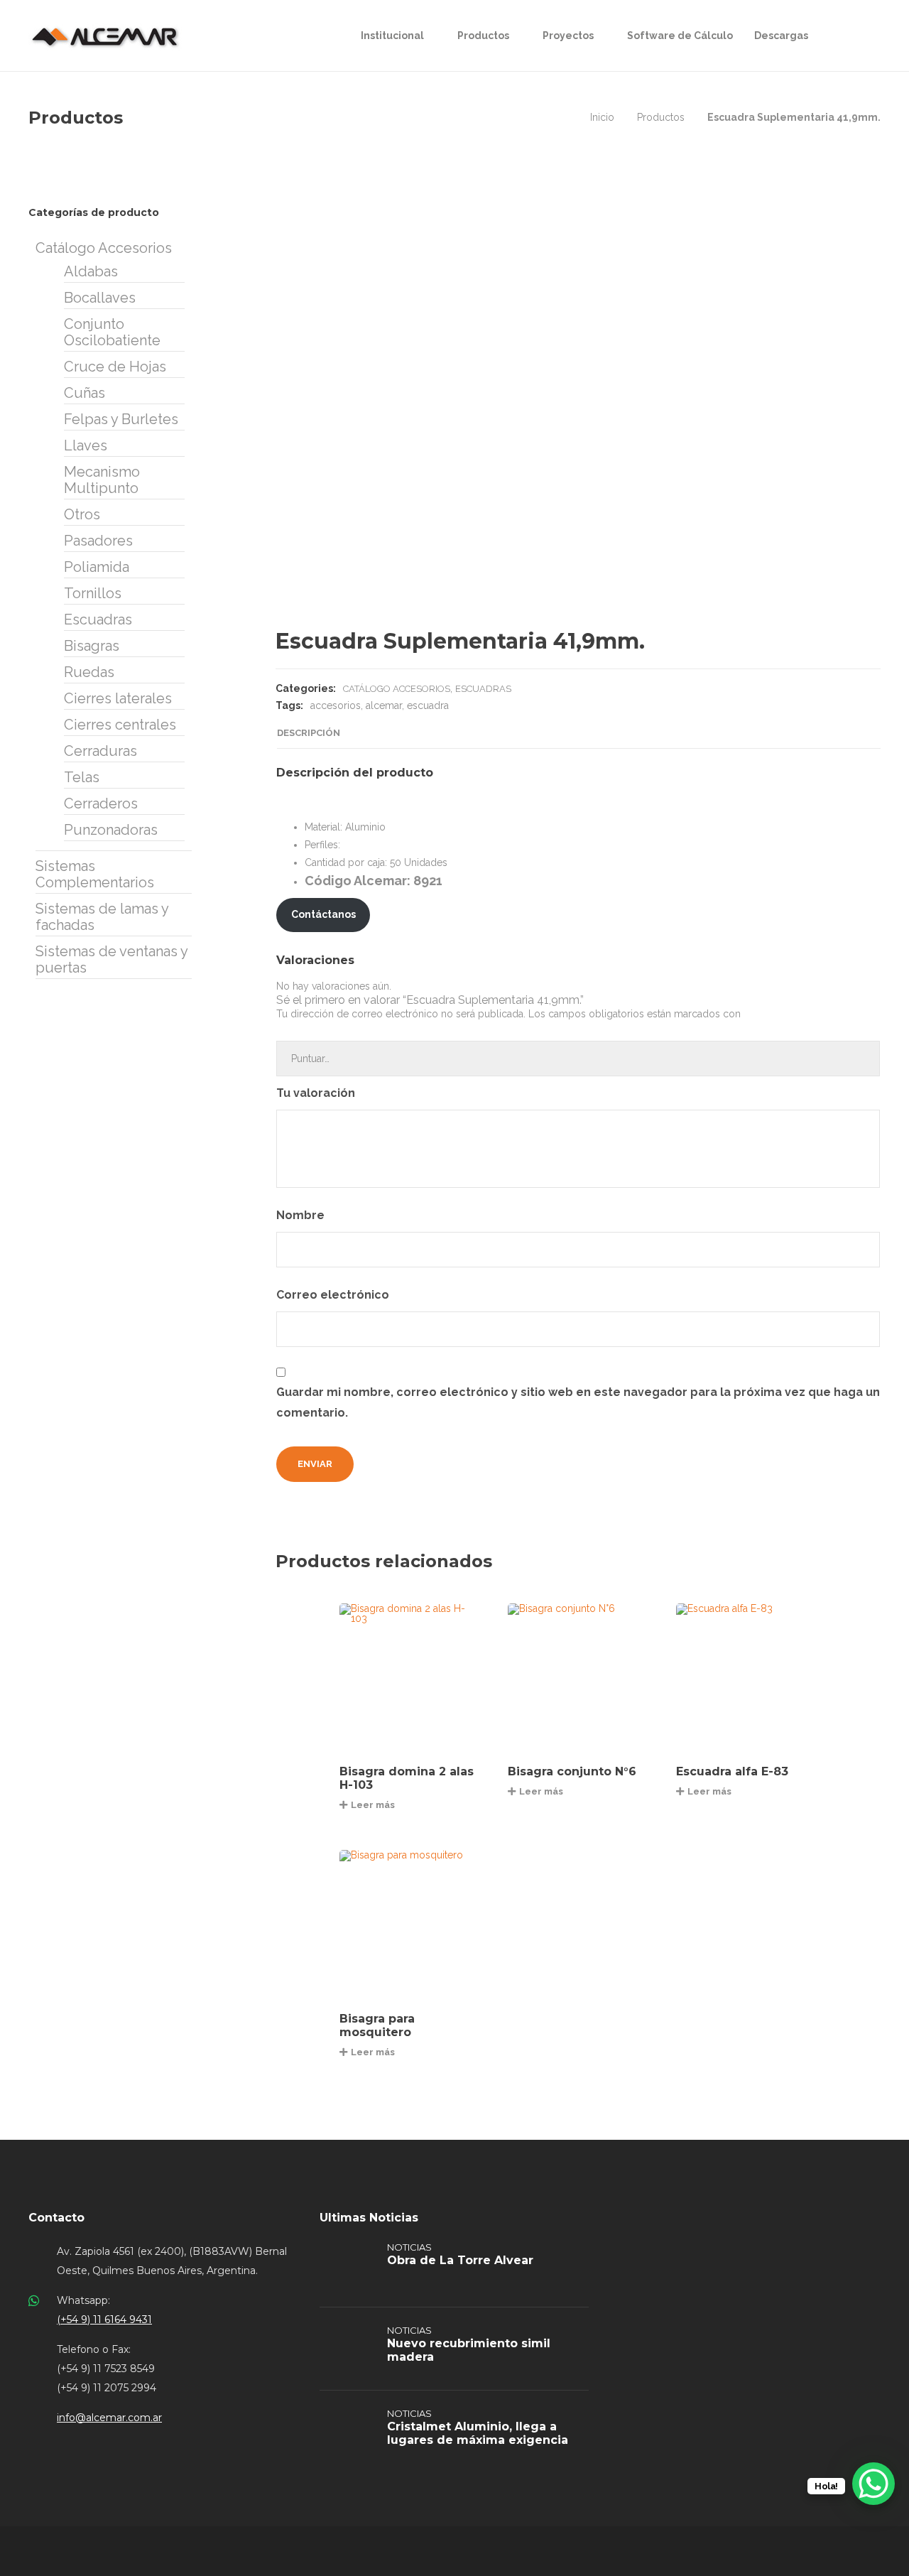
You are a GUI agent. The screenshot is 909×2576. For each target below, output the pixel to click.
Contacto (56, 2218)
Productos (483, 36)
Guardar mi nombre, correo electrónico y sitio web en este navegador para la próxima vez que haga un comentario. (578, 1402)
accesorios (336, 705)
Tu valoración (317, 1093)
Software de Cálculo (680, 36)
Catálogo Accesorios (397, 689)
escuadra (428, 705)
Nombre (302, 1215)
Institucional (392, 36)
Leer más (373, 1805)
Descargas (781, 36)
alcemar (384, 705)
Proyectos (568, 36)
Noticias (409, 2247)
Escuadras (483, 689)
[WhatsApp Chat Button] (873, 2484)
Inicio (602, 117)
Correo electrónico (334, 1295)
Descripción (309, 733)
